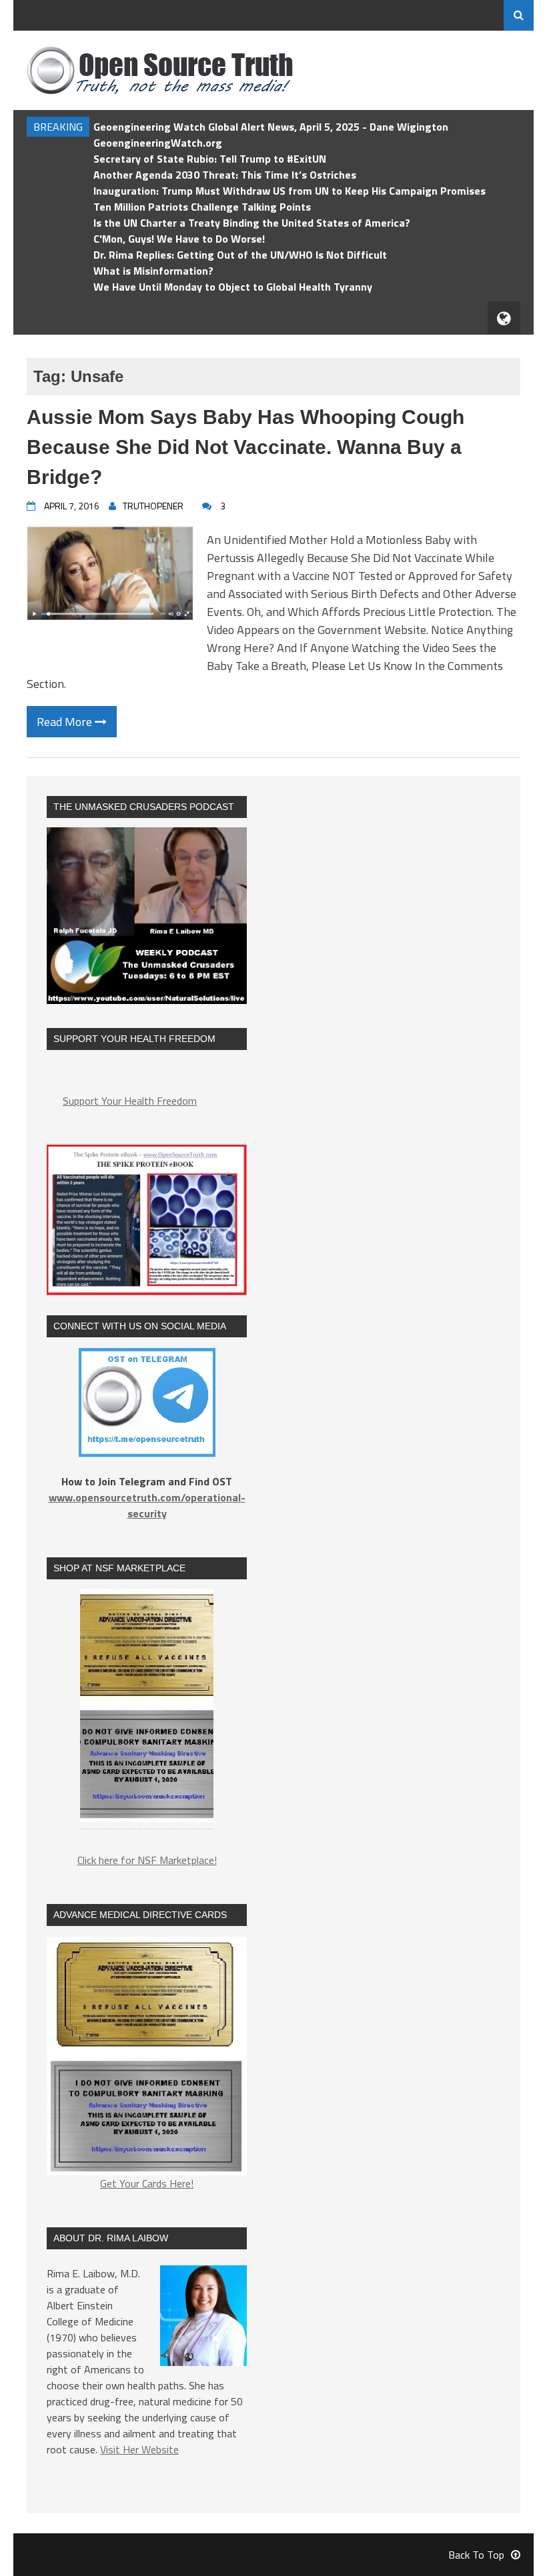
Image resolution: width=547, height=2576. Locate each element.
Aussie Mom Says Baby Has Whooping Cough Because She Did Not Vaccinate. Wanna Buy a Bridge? (245, 447)
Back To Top (476, 2555)
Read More (66, 722)
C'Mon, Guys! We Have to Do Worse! (179, 239)
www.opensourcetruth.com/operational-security (147, 1505)
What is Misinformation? (153, 271)
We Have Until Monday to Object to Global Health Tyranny (233, 287)
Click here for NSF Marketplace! (147, 1860)
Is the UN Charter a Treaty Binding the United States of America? (252, 223)
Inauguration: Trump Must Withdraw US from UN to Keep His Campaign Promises (290, 191)
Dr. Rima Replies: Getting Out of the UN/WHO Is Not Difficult (240, 255)
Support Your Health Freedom (130, 1101)
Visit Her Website (139, 2449)
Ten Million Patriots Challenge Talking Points (202, 207)
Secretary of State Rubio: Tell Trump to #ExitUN (210, 159)
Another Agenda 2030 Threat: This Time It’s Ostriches (225, 175)
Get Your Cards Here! (147, 2183)
